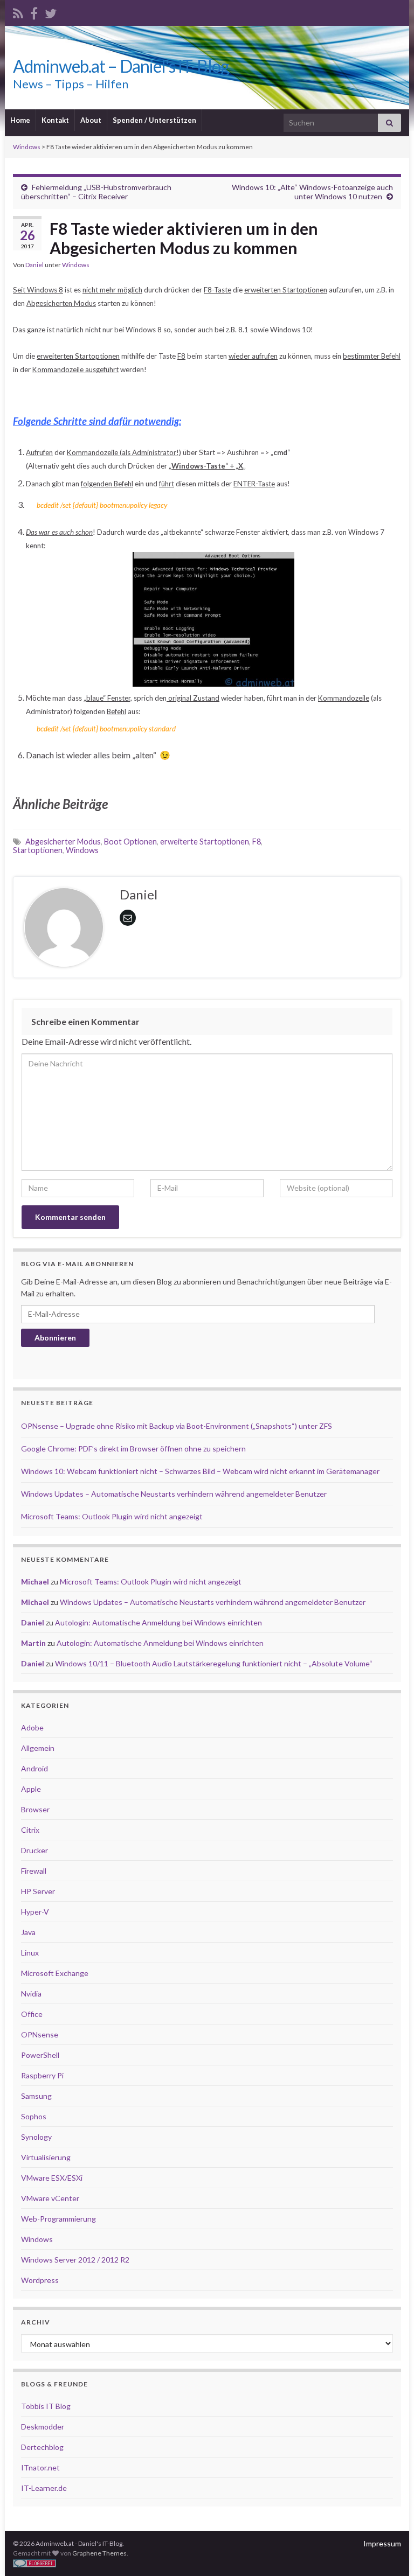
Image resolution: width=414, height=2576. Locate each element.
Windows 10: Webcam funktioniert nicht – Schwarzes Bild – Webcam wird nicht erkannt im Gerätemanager (200, 1471)
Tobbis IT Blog (46, 2406)
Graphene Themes (99, 2553)
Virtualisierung (46, 2157)
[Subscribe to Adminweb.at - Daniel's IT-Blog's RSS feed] (18, 12)
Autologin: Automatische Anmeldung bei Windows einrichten (158, 1622)
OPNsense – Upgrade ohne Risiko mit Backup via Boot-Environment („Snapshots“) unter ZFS (177, 1426)
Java (28, 1932)
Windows (76, 265)
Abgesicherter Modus (63, 842)
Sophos (34, 2116)
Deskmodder (43, 2427)
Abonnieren (55, 1338)
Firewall (34, 1871)
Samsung (36, 2096)
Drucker (34, 1850)
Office (32, 2014)
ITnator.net (40, 2467)
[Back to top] (390, 2552)
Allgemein (38, 1748)
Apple (31, 1789)
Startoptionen (38, 850)
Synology (36, 2137)
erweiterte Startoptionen (205, 842)
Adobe (32, 1727)
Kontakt (55, 120)
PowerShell (40, 2055)
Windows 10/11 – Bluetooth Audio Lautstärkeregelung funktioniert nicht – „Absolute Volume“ (214, 1663)
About (91, 120)
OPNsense (40, 2034)
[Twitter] (51, 12)
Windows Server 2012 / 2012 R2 (75, 2260)
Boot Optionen (130, 842)
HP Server (38, 1891)
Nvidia (31, 1994)
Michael (35, 1582)
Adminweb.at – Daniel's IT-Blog (121, 66)
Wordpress (40, 2280)
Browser (35, 1809)
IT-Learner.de (44, 2488)
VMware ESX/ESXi (52, 2178)
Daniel (34, 265)
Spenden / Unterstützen (154, 120)
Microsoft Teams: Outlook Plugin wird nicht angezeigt (112, 1516)
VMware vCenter (50, 2198)
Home (20, 120)
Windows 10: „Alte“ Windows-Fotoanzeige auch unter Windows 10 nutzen (312, 192)
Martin (33, 1643)
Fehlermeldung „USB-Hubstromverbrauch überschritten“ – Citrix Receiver (96, 192)
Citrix (30, 1830)
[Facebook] (34, 12)
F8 (257, 842)
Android (34, 1768)
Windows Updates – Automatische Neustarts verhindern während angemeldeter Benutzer (174, 1494)
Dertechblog (42, 2447)
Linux (30, 1953)
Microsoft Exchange (55, 1973)
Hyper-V (35, 1912)
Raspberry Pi (42, 2075)
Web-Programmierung (58, 2219)
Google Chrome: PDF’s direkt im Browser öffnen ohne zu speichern (133, 1448)
